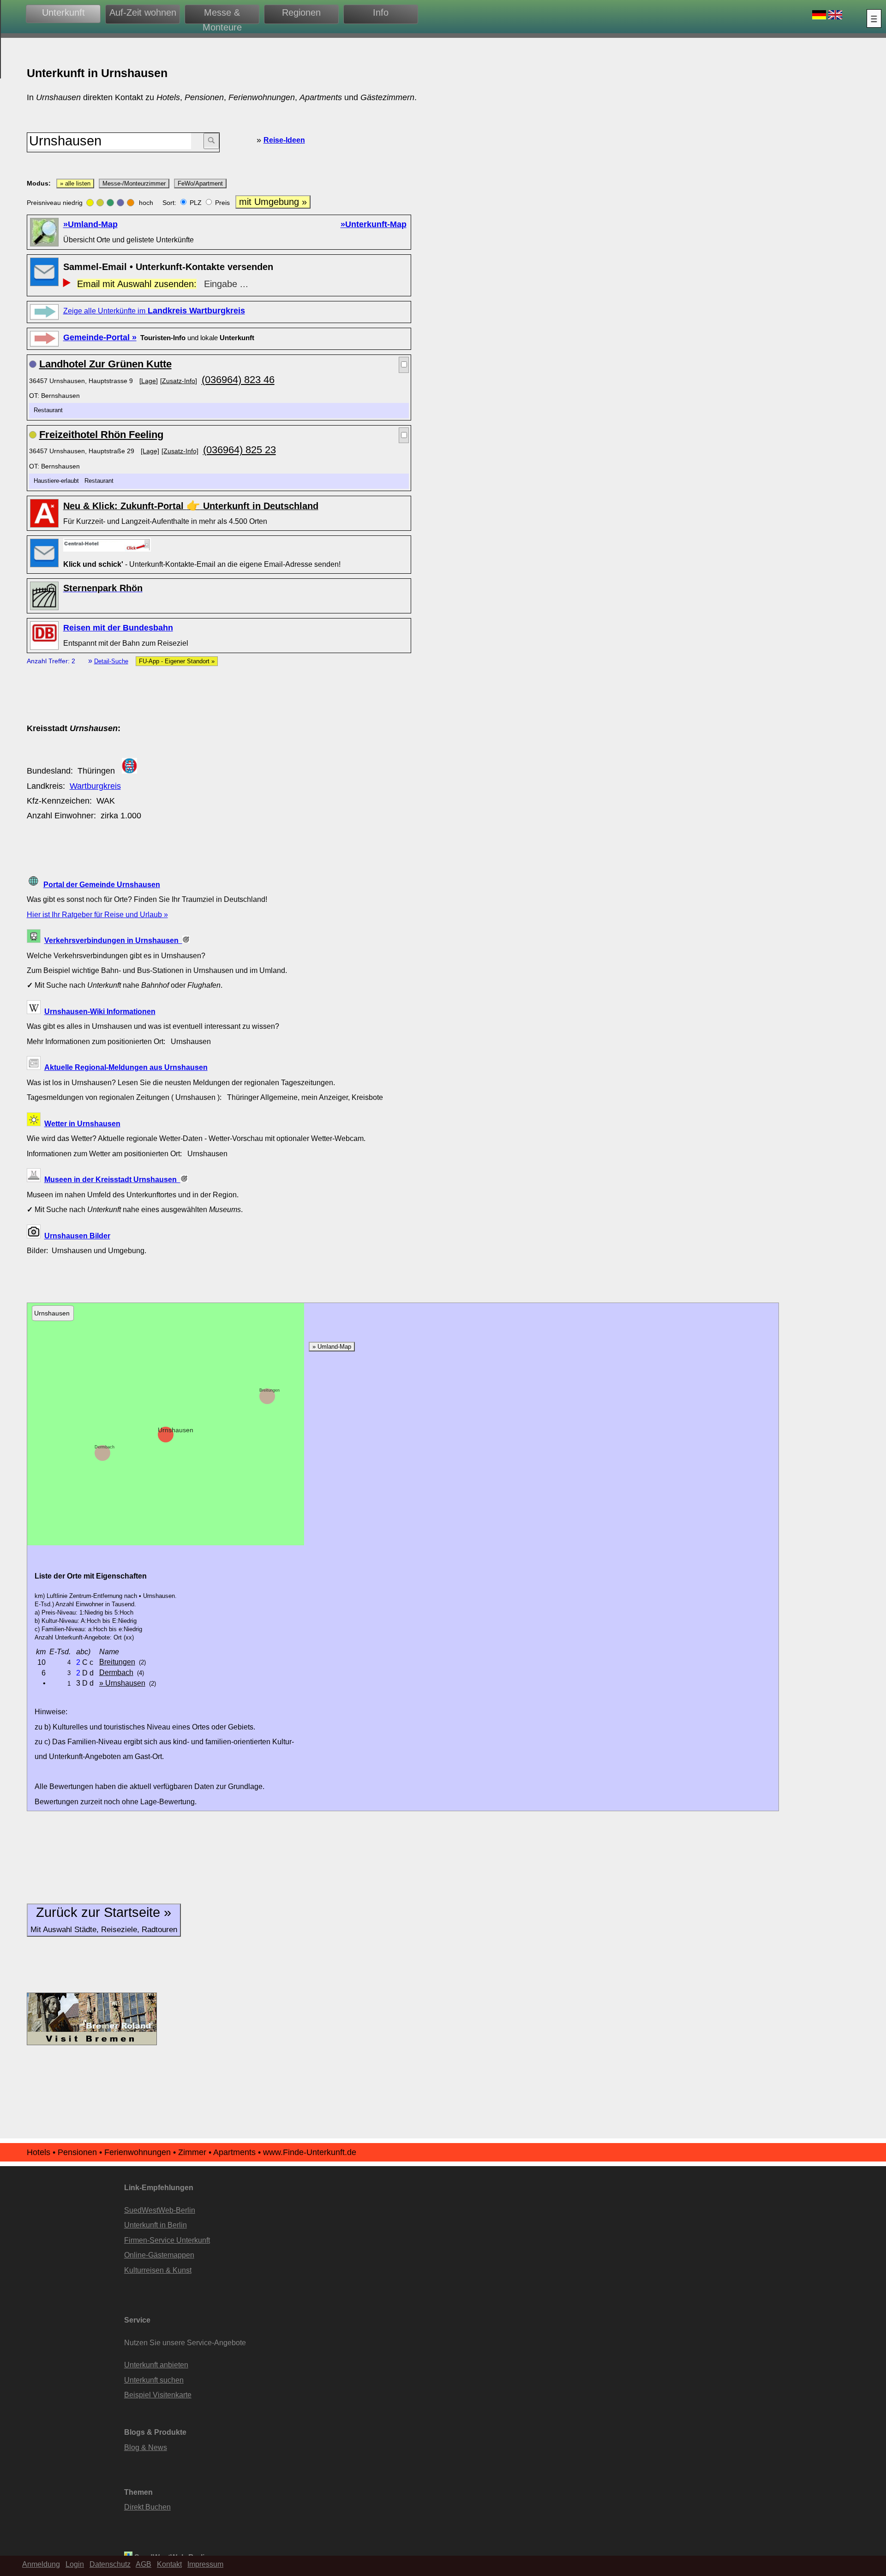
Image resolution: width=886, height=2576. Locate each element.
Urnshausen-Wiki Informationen (100, 1011)
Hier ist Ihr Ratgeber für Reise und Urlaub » (97, 914)
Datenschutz (110, 2564)
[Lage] (149, 381)
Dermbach (105, 1447)
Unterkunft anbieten (156, 2365)
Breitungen (269, 1390)
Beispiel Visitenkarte (158, 2395)
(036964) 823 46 (238, 380)
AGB (144, 2564)
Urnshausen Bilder (77, 1236)
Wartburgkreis (95, 786)
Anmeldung (41, 2564)
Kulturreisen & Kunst (158, 2270)
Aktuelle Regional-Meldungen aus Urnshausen (126, 1067)
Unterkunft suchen (154, 2380)
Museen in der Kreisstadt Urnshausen (112, 1179)
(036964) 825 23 (239, 450)
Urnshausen (176, 1430)
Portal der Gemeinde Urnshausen (102, 884)
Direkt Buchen (147, 2507)
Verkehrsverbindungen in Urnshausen (113, 940)
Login (75, 2564)
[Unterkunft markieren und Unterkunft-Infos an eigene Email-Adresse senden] (107, 545)
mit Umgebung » (273, 202)
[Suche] (211, 141)
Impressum (205, 2564)
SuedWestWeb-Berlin (160, 2210)
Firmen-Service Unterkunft (167, 2240)
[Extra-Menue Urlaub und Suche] (874, 18)
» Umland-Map (332, 1347)
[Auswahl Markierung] (404, 365)
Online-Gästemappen (159, 2255)
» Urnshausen (122, 1683)
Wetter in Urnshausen (82, 1123)
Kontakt (169, 2564)
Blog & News (146, 2447)
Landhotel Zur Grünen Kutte (105, 364)
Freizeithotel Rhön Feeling (101, 435)
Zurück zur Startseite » (104, 1919)
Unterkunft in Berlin (156, 2225)
